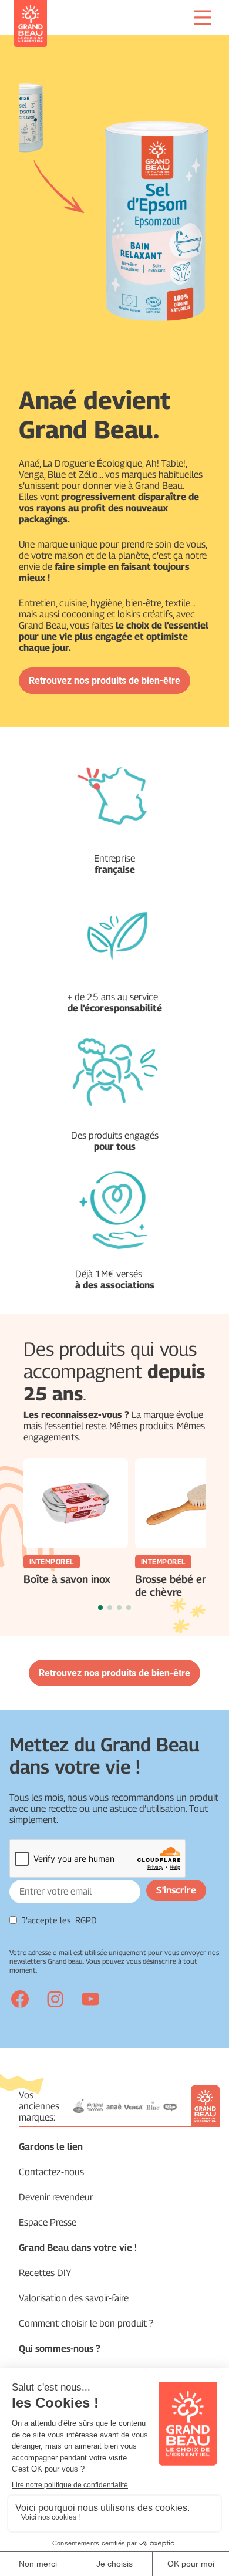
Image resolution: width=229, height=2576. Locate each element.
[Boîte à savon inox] (76, 1503)
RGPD (86, 1920)
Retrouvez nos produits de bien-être (105, 681)
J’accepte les (59, 1920)
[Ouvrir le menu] (203, 18)
